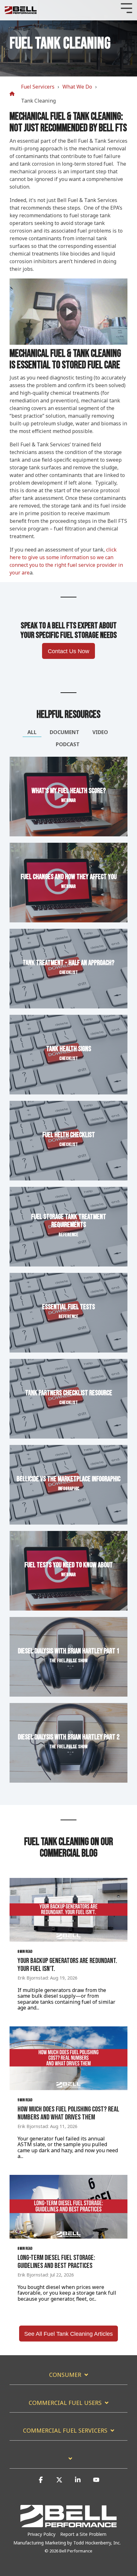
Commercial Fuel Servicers (65, 2431)
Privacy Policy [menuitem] (41, 2534)
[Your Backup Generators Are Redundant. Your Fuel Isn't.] (68, 1910)
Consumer (65, 2375)
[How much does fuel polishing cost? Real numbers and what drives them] (68, 2058)
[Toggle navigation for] (68, 2462)
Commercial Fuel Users (65, 2403)
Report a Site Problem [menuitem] (83, 2534)
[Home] (14, 94)
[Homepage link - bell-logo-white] (68, 2524)
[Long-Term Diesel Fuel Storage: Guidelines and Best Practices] (68, 2207)
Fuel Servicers (38, 87)
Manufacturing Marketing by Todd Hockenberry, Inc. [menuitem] (67, 2543)
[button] (41, 2483)
